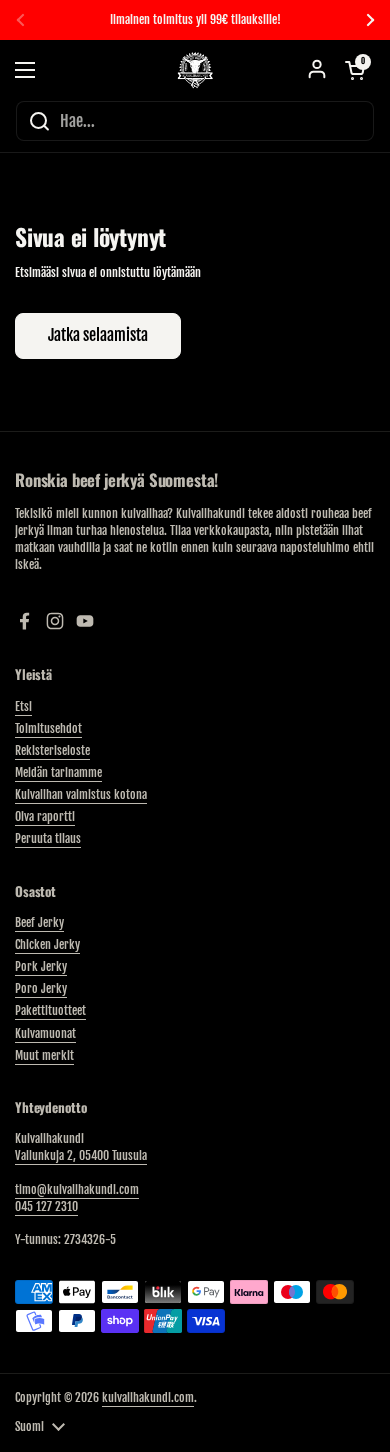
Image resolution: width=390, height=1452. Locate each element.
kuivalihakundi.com (148, 1397)
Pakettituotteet (50, 1010)
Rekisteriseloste (52, 750)
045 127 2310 (46, 1206)
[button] (355, 70)
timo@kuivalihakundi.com (77, 1189)
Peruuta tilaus (48, 838)
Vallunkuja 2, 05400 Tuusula (81, 1155)
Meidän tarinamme (58, 772)
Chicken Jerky (47, 944)
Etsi (23, 706)
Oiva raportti (45, 816)
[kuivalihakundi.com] (195, 70)
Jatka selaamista (98, 335)
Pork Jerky (41, 966)
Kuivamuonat (45, 1033)
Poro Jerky (41, 988)
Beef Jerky (39, 922)
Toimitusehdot (48, 728)
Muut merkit (44, 1055)
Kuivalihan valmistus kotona (81, 794)
